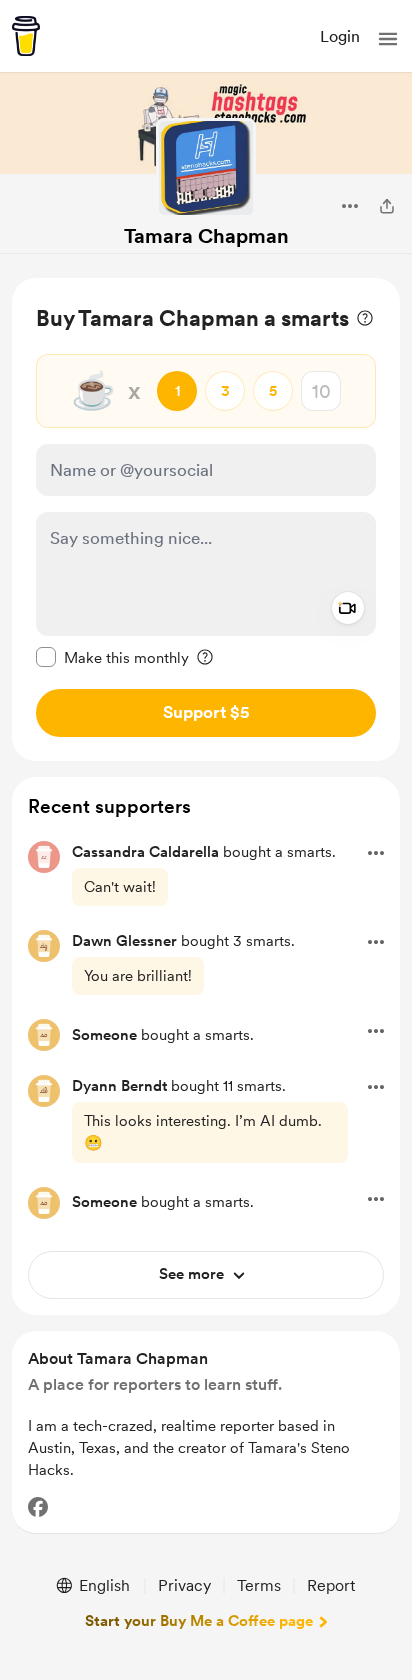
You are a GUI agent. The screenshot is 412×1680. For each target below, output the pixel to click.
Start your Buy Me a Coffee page (199, 1621)
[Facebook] (38, 1507)
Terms (259, 1585)
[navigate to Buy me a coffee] (26, 36)
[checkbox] (112, 657)
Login (340, 36)
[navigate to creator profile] (206, 168)
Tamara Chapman (206, 236)
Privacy (184, 1585)
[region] (206, 519)
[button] (388, 39)
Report (331, 1585)
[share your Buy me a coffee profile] (387, 206)
